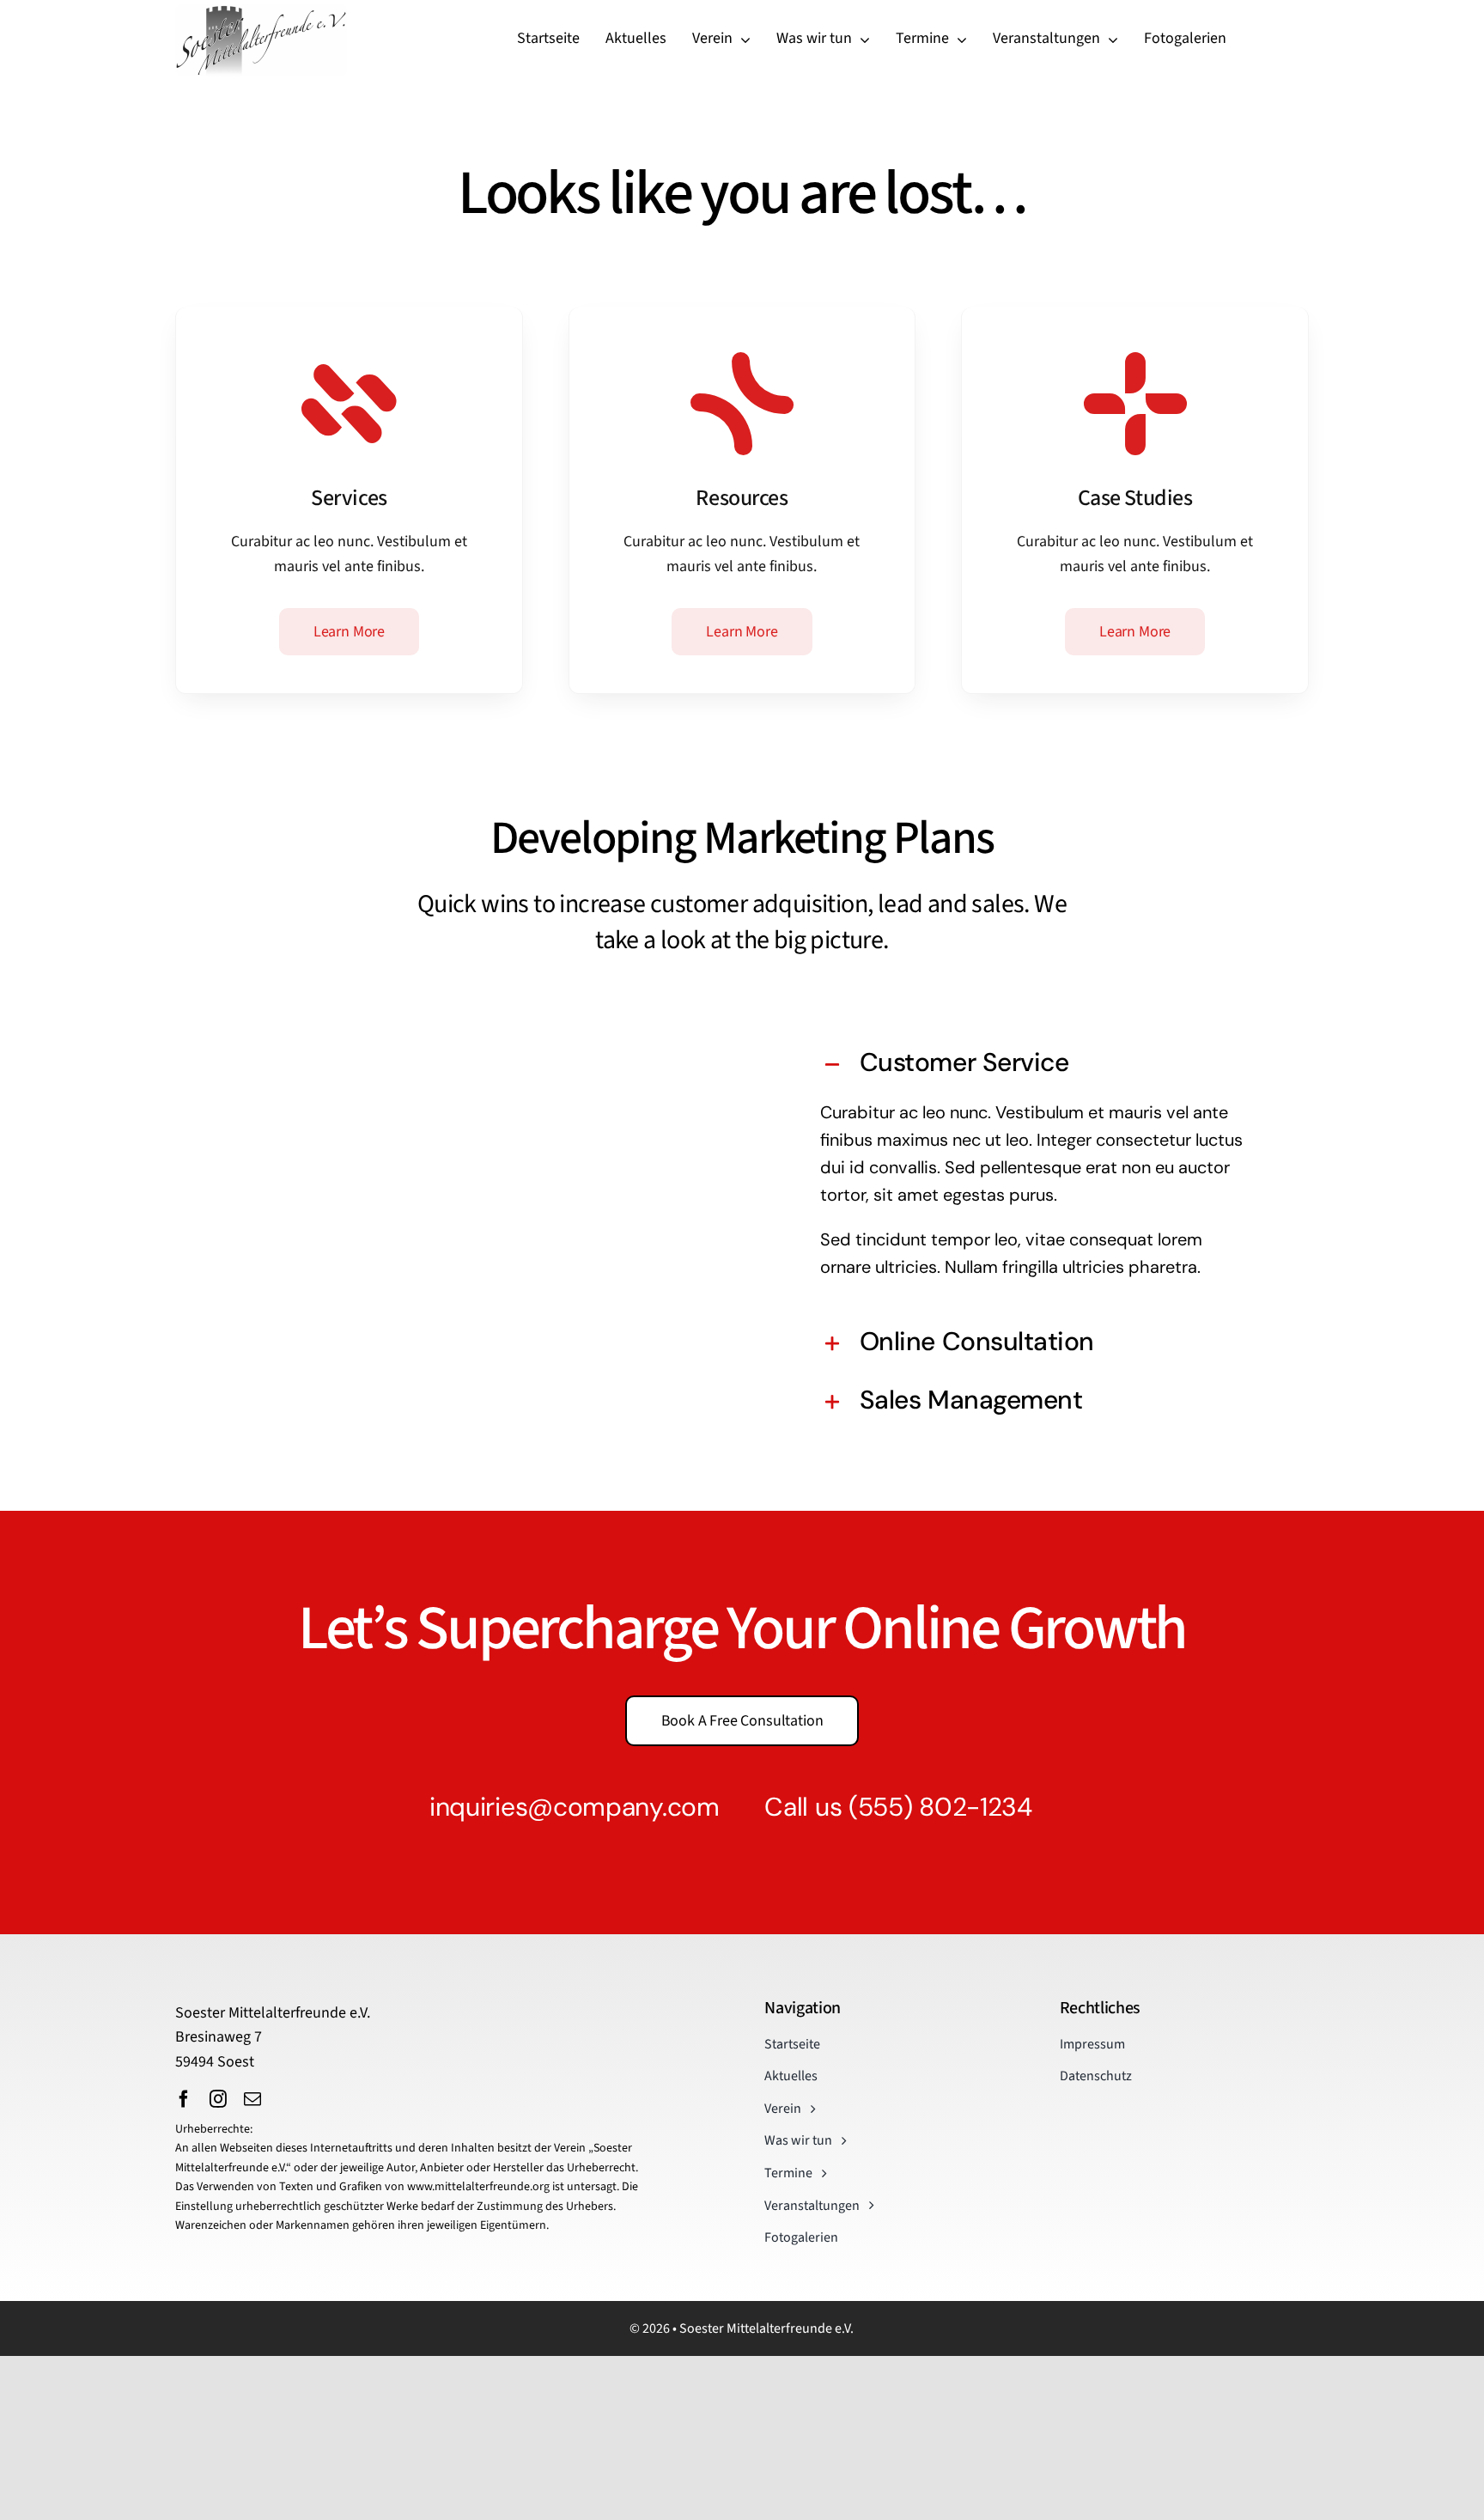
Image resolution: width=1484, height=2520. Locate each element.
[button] (1037, 1065)
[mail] (252, 2099)
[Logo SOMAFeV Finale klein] (261, 12)
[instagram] (218, 2099)
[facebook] (184, 2099)
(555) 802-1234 (940, 1807)
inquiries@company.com (575, 1807)
